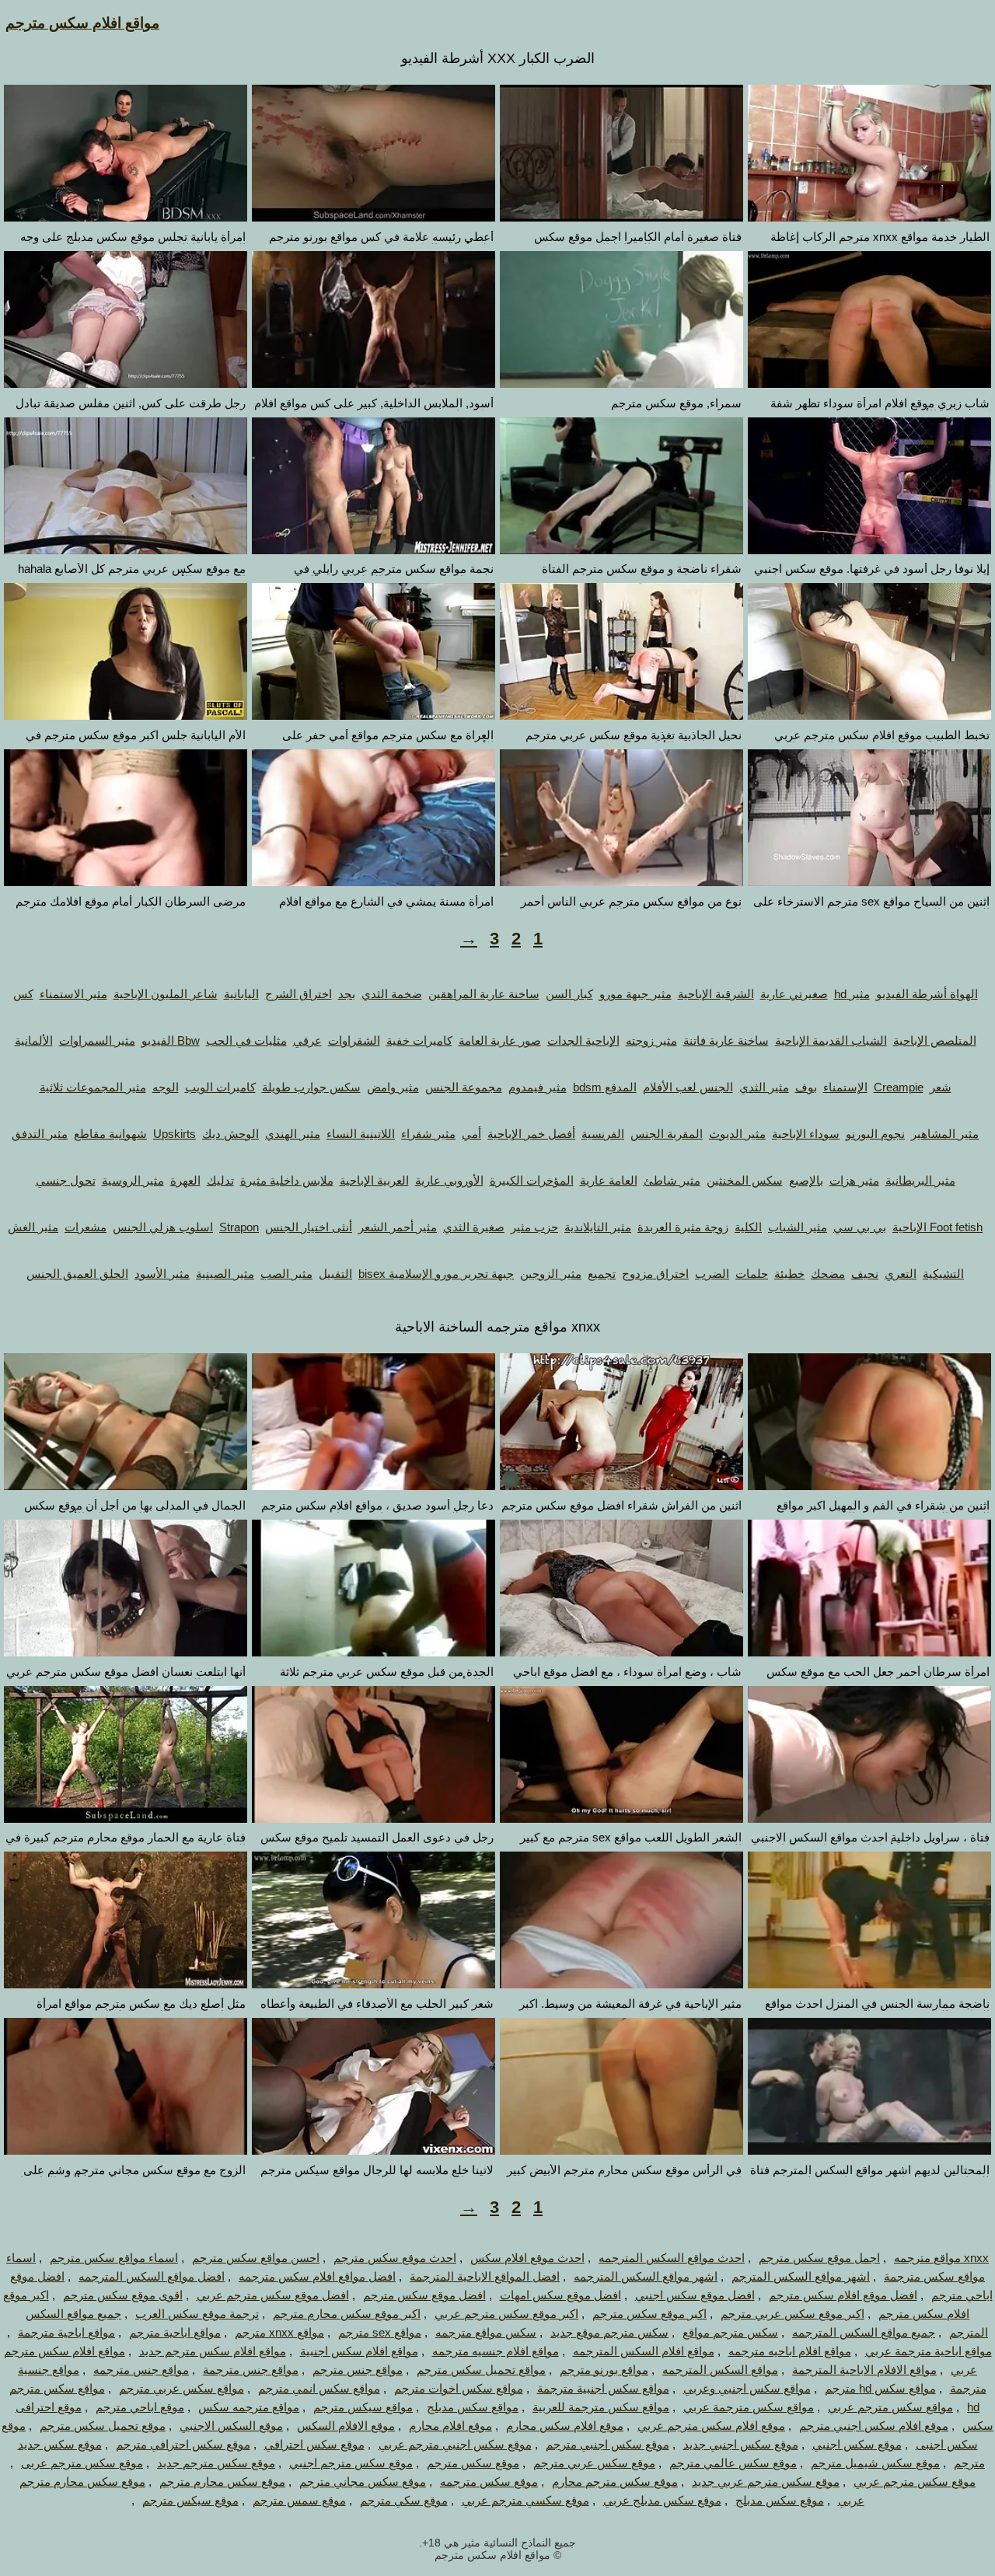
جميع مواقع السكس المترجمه (864, 2332)
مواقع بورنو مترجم (604, 2370)
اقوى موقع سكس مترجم (123, 2295)
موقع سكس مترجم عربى (82, 2463)
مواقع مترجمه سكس (249, 2407)
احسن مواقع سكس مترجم (256, 2258)
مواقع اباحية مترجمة (66, 2332)
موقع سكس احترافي (314, 2444)
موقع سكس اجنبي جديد (741, 2444)
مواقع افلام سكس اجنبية (359, 2351)
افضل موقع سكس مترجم (424, 2295)
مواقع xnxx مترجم (279, 2332)
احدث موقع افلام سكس (527, 2258)
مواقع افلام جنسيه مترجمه (496, 2351)
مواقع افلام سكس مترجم (82, 23)
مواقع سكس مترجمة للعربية (601, 2407)
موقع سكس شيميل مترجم (875, 2463)
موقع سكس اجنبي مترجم (607, 2444)
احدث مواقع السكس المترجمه (672, 2258)
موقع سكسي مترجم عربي (525, 2500)
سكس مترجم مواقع (730, 2332)
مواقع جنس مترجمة (251, 2370)
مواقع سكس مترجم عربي (890, 2407)
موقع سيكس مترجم (190, 2500)
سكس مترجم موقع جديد (609, 2332)
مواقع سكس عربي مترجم (182, 2388)
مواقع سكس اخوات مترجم (459, 2388)
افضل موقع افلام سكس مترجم (843, 2295)
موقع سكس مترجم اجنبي (351, 2463)
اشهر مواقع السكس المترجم (801, 2276)
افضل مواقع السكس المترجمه (152, 2276)
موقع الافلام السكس (346, 2426)
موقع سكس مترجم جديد (216, 2463)
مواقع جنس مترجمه (141, 2370)
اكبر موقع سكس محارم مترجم (347, 2314)
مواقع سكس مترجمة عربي (749, 2407)
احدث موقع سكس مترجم (395, 2258)
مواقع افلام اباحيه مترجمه (790, 2351)
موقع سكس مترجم (473, 2463)
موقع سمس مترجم (299, 2500)
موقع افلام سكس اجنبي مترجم (874, 2426)
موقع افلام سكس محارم (565, 2426)
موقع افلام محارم (450, 2426)
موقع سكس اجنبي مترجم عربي (455, 2444)
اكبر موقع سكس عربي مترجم (793, 2314)
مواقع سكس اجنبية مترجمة (603, 2388)
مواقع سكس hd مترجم (880, 2388)
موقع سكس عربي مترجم (594, 2463)
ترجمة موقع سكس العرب (197, 2314)
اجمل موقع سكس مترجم (819, 2258)
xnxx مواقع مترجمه (941, 2258)
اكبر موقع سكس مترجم (649, 2314)
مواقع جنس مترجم (358, 2370)
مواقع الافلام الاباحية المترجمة (864, 2370)
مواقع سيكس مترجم (363, 2407)
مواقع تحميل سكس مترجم (481, 2370)
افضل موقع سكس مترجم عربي (273, 2295)
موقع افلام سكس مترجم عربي (711, 2426)
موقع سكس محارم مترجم (222, 2482)
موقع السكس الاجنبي (231, 2426)
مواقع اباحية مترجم (175, 2332)
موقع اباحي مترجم (140, 2407)
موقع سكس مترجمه (489, 2482)
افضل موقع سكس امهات (560, 2295)
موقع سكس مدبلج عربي (662, 2500)
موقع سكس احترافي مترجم (183, 2444)
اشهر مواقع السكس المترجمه (646, 2276)
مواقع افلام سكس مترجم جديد (213, 2351)
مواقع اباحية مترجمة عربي (929, 2351)
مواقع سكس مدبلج (473, 2407)
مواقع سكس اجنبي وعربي (747, 2388)
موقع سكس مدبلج (780, 2500)
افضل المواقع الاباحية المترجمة (485, 2276)
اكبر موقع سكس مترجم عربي (506, 2314)
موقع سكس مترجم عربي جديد (766, 2482)
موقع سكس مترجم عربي (915, 2482)
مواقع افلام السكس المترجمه (644, 2351)
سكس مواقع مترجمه (486, 2332)
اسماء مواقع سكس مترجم (114, 2258)
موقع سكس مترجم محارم (615, 2482)
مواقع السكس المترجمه (720, 2370)
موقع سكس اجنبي (857, 2444)
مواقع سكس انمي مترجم (319, 2388)
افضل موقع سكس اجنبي (695, 2295)
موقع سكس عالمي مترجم (733, 2463)
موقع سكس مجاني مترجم (363, 2482)
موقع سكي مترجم (404, 2500)
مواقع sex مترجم (380, 2332)
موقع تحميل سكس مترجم (103, 2426)
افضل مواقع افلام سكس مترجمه (317, 2276)
